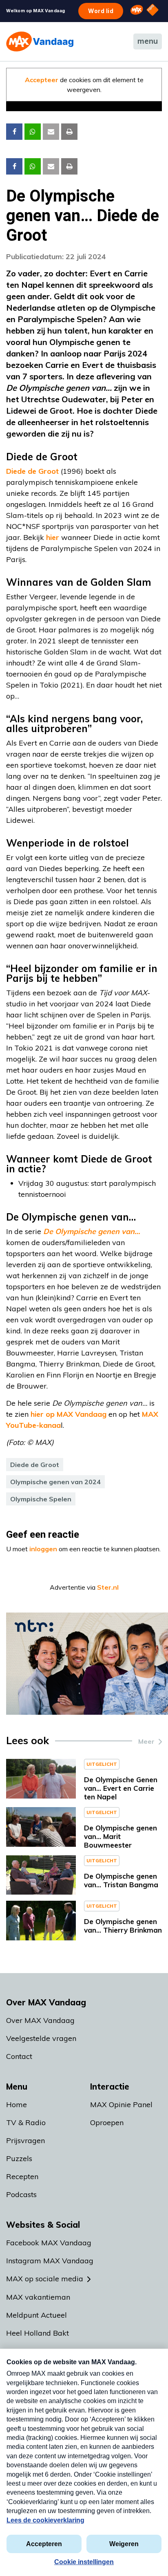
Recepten (22, 2176)
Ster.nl (108, 1587)
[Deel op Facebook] (14, 132)
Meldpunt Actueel (36, 2315)
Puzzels (19, 2158)
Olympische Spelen (41, 1499)
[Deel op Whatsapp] (33, 132)
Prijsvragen (25, 2140)
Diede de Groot (32, 471)
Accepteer (42, 80)
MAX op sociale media (45, 2279)
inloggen (43, 1549)
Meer (146, 1741)
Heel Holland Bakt (38, 2333)
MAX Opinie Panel (121, 2104)
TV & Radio (26, 2122)
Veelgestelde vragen (41, 2038)
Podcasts (21, 2194)
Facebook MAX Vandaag (49, 2243)
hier (53, 537)
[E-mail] (51, 132)
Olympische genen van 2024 (55, 1482)
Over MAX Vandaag (40, 2020)
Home (17, 2104)
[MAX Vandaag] (40, 41)
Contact (19, 2056)
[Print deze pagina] (69, 132)
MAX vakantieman (38, 2297)
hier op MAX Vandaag (69, 1414)
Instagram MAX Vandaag (50, 2261)
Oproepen (107, 2122)
